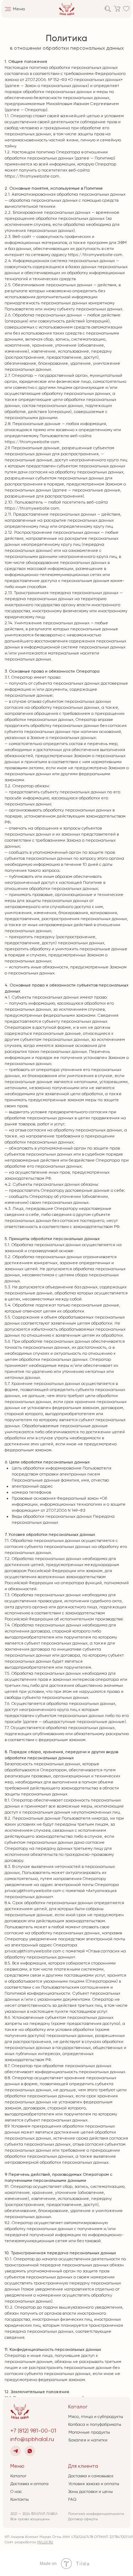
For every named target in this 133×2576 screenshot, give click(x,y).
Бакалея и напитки (88, 2440)
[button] (8, 9)
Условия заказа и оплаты (94, 2484)
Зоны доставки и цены (90, 2491)
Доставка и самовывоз (91, 2476)
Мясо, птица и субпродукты (96, 2417)
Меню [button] (19, 9)
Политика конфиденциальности (96, 2514)
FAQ (72, 2499)
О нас (16, 2491)
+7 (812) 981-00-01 (33, 2431)
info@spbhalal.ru (32, 2439)
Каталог (18, 2476)
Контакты (20, 2499)
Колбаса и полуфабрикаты (95, 2424)
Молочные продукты (89, 2432)
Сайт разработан (29, 2542)
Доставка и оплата (29, 2484)
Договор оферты (83, 2519)
